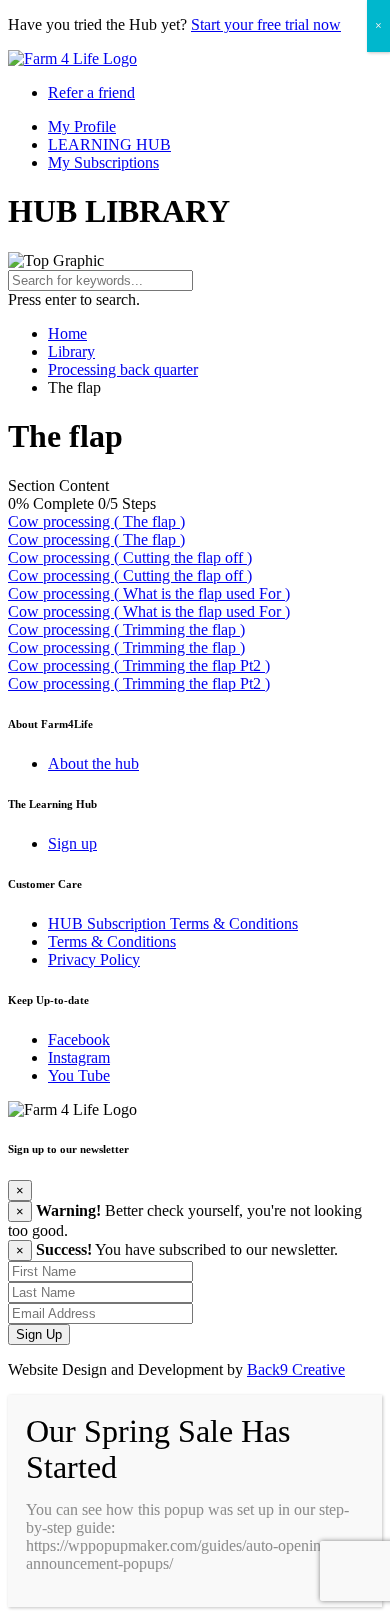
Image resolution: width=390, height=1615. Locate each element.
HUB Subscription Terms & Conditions (173, 923)
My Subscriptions (103, 162)
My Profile (82, 126)
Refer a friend (91, 92)
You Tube (79, 1075)
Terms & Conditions (112, 941)
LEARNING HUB (109, 144)
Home (67, 333)
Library (71, 351)
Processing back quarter (123, 369)
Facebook (79, 1039)
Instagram (79, 1057)
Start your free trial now (266, 24)
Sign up (72, 843)
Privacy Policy (94, 959)
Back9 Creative (296, 1369)
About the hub (93, 763)
